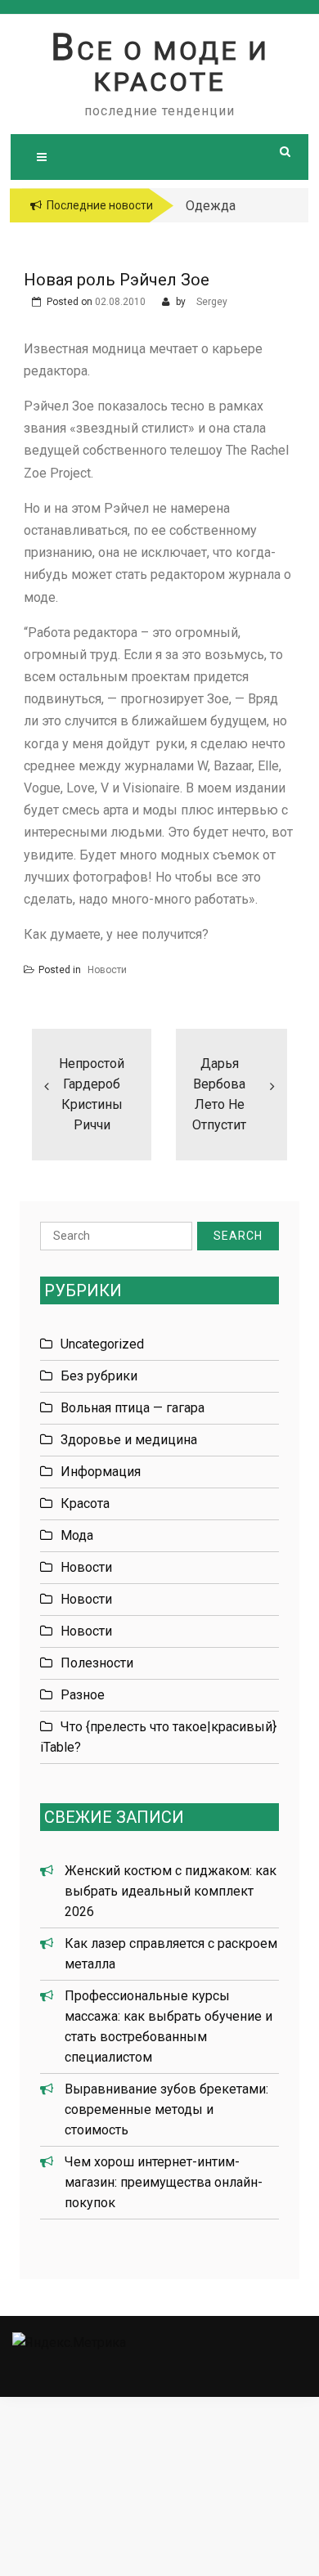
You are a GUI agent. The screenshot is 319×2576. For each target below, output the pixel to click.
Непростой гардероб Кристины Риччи (92, 1094)
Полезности (97, 1663)
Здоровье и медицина (129, 1440)
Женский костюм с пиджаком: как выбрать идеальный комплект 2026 (171, 1891)
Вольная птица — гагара (133, 1408)
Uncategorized (102, 1344)
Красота (85, 1503)
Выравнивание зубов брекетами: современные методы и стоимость (166, 2109)
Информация (101, 1472)
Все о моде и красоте (160, 66)
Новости (107, 970)
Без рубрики (99, 1376)
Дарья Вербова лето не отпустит (219, 1094)
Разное (83, 1695)
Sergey (212, 302)
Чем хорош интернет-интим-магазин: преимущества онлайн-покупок (164, 2182)
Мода (77, 1535)
